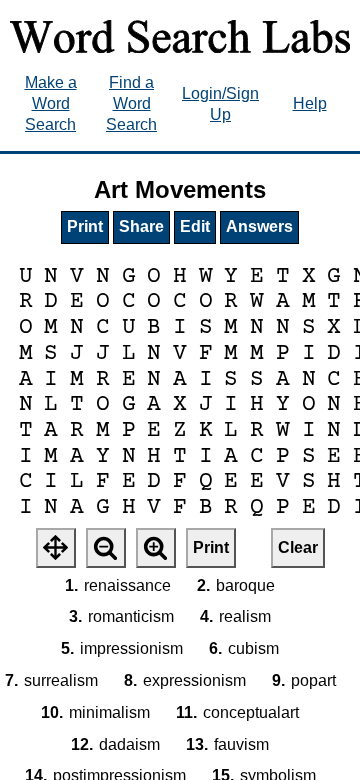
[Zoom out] (106, 548)
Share (141, 226)
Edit (195, 226)
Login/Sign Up (220, 104)
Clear (298, 547)
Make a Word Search (51, 103)
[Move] (56, 548)
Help (310, 103)
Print (85, 226)
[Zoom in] (156, 548)
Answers (259, 226)
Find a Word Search (131, 103)
